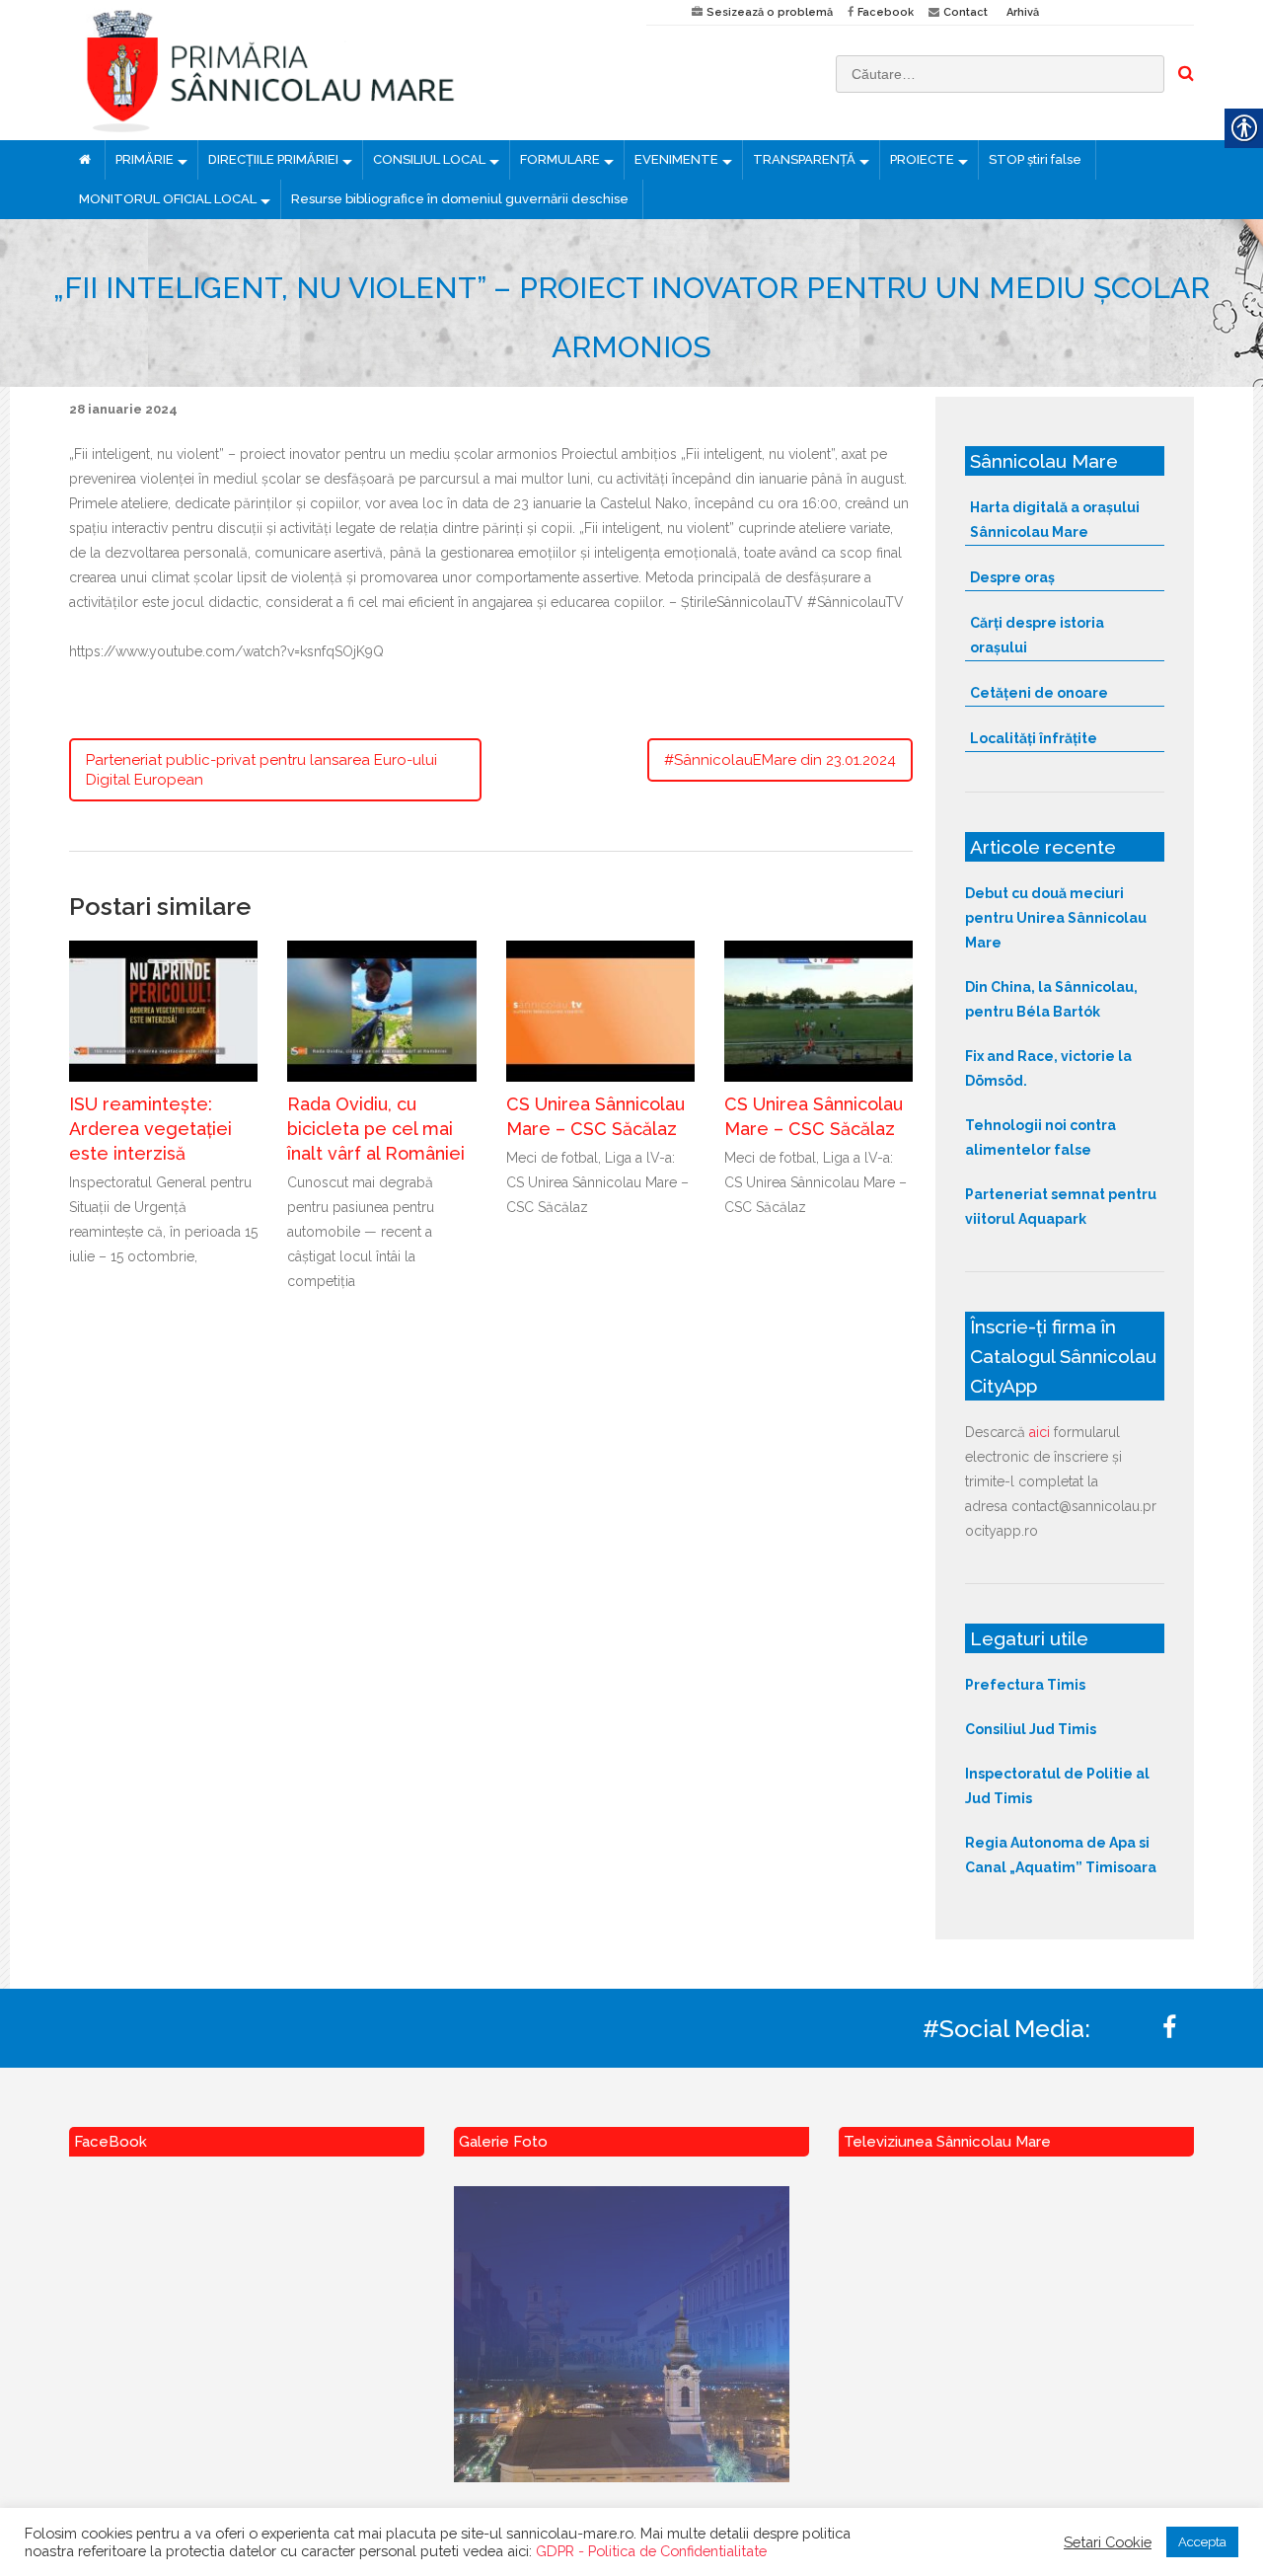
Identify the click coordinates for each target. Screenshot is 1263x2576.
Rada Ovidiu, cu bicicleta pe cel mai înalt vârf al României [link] (376, 1129)
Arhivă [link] (1023, 12)
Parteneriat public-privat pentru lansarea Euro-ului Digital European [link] (261, 770)
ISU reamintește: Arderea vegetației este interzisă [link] (150, 1129)
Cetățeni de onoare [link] (1039, 693)
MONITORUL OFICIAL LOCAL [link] (168, 199)
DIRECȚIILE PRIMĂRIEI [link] (273, 159)
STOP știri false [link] (1035, 159)
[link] (343, 70)
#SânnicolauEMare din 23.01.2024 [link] (780, 760)
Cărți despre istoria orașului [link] (1037, 635)
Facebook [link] (886, 12)
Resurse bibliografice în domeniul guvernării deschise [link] (460, 199)
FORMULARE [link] (560, 159)
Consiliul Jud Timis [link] (1031, 1729)
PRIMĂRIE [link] (145, 159)
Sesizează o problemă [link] (770, 12)
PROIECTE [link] (922, 159)
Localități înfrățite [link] (1034, 738)
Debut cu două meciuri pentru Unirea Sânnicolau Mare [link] (1056, 918)
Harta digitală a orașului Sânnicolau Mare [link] (1055, 520)
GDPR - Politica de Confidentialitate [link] (651, 2551)
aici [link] (1040, 1432)
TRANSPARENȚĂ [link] (804, 159)
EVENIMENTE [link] (676, 159)
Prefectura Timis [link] (1025, 1685)
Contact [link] (966, 12)
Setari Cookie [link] (1108, 2542)
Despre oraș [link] (1012, 577)
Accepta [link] (1202, 2542)
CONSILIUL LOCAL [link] (429, 159)
